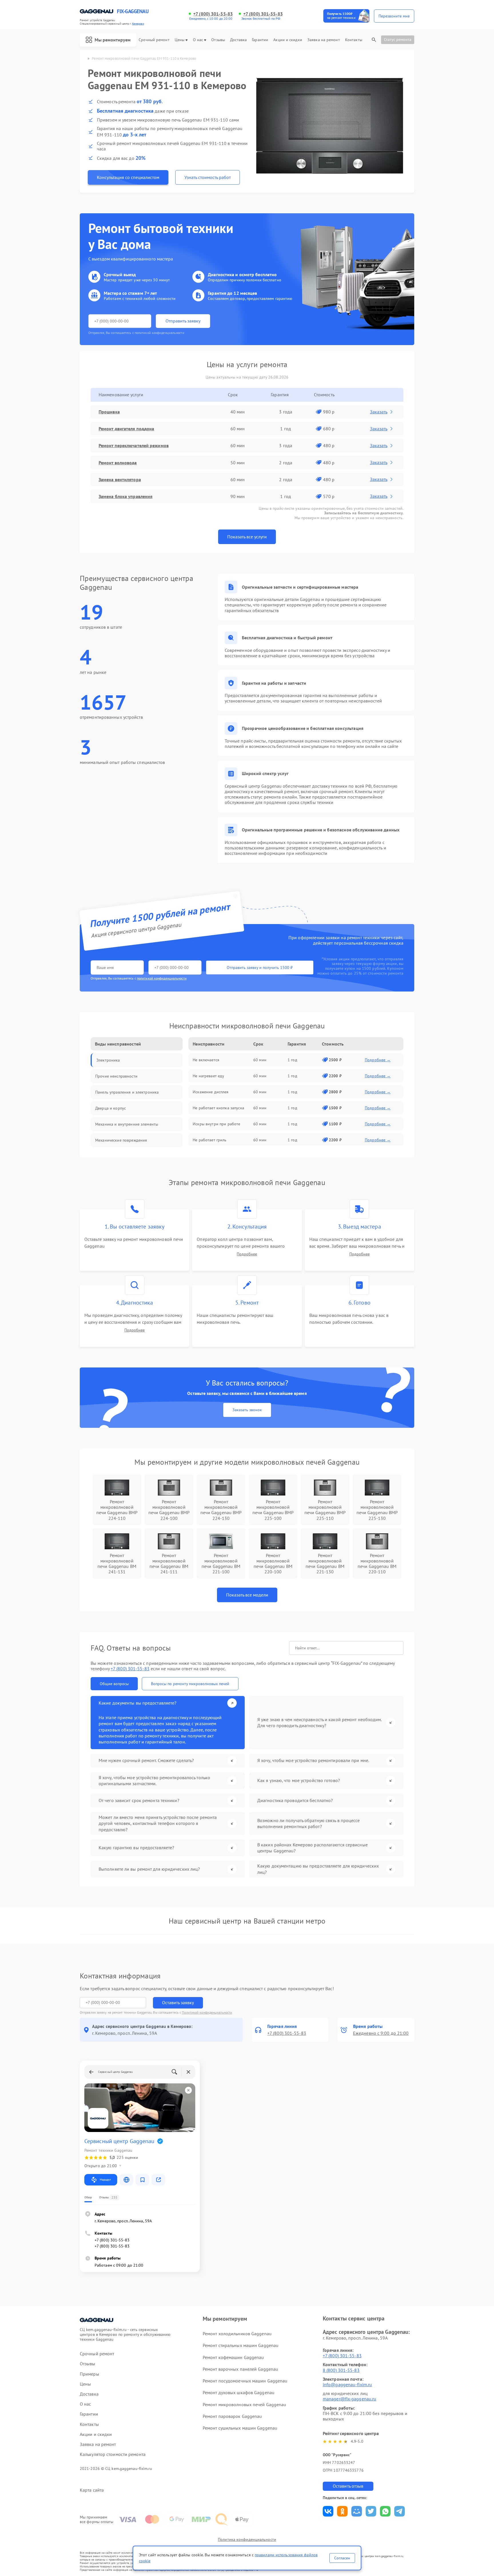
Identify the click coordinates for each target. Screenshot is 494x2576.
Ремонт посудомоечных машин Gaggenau (245, 2381)
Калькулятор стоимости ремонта (113, 2454)
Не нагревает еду (208, 1076)
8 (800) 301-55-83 (341, 2370)
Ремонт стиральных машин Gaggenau (241, 2345)
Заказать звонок (247, 1410)
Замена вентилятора (120, 479)
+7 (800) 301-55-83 (213, 14)
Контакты (354, 40)
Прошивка (109, 412)
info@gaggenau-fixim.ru (347, 2384)
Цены (180, 40)
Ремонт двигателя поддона (126, 429)
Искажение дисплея (211, 1092)
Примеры (89, 2374)
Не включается (206, 1060)
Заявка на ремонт (324, 40)
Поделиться (328, 2511)
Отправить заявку (183, 321)
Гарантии (260, 40)
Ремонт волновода (118, 463)
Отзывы (218, 40)
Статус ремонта (398, 39)
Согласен (342, 2558)
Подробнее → (378, 1060)
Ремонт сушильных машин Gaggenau (240, 2428)
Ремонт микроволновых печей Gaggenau (245, 2404)
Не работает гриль (210, 1140)
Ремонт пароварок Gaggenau (232, 2416)
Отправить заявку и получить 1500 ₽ (260, 968)
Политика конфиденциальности (247, 2539)
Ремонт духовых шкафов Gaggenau (239, 2392)
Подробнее (247, 1254)
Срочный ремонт (154, 40)
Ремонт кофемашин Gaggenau (233, 2357)
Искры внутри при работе (216, 1124)
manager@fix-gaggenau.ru (349, 2399)
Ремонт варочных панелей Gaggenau (240, 2369)
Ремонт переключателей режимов (134, 445)
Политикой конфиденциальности (207, 2012)
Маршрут (105, 2180)
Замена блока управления (126, 496)
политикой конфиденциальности (162, 978)
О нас (198, 40)
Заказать (379, 412)
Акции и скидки (288, 40)
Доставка (238, 40)
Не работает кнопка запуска (218, 1108)
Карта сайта (92, 2490)
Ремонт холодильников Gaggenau (237, 2334)
